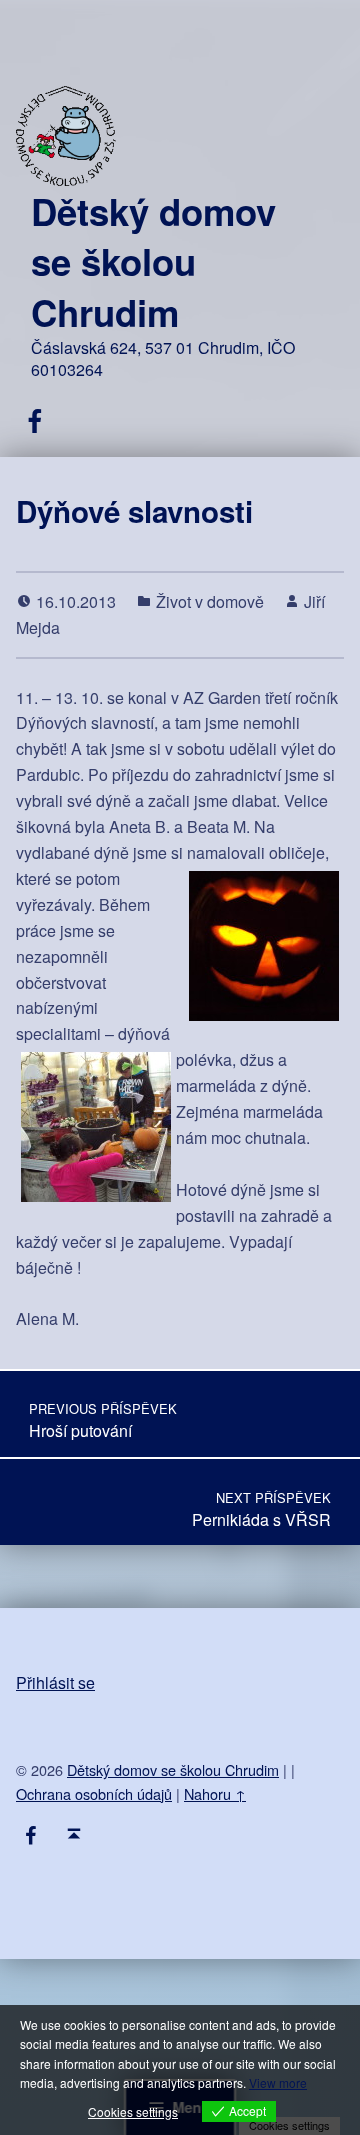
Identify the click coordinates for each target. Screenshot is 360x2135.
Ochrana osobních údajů (94, 1793)
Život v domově (210, 601)
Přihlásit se (55, 1682)
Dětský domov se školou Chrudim (153, 261)
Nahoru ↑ (215, 1793)
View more (278, 2082)
